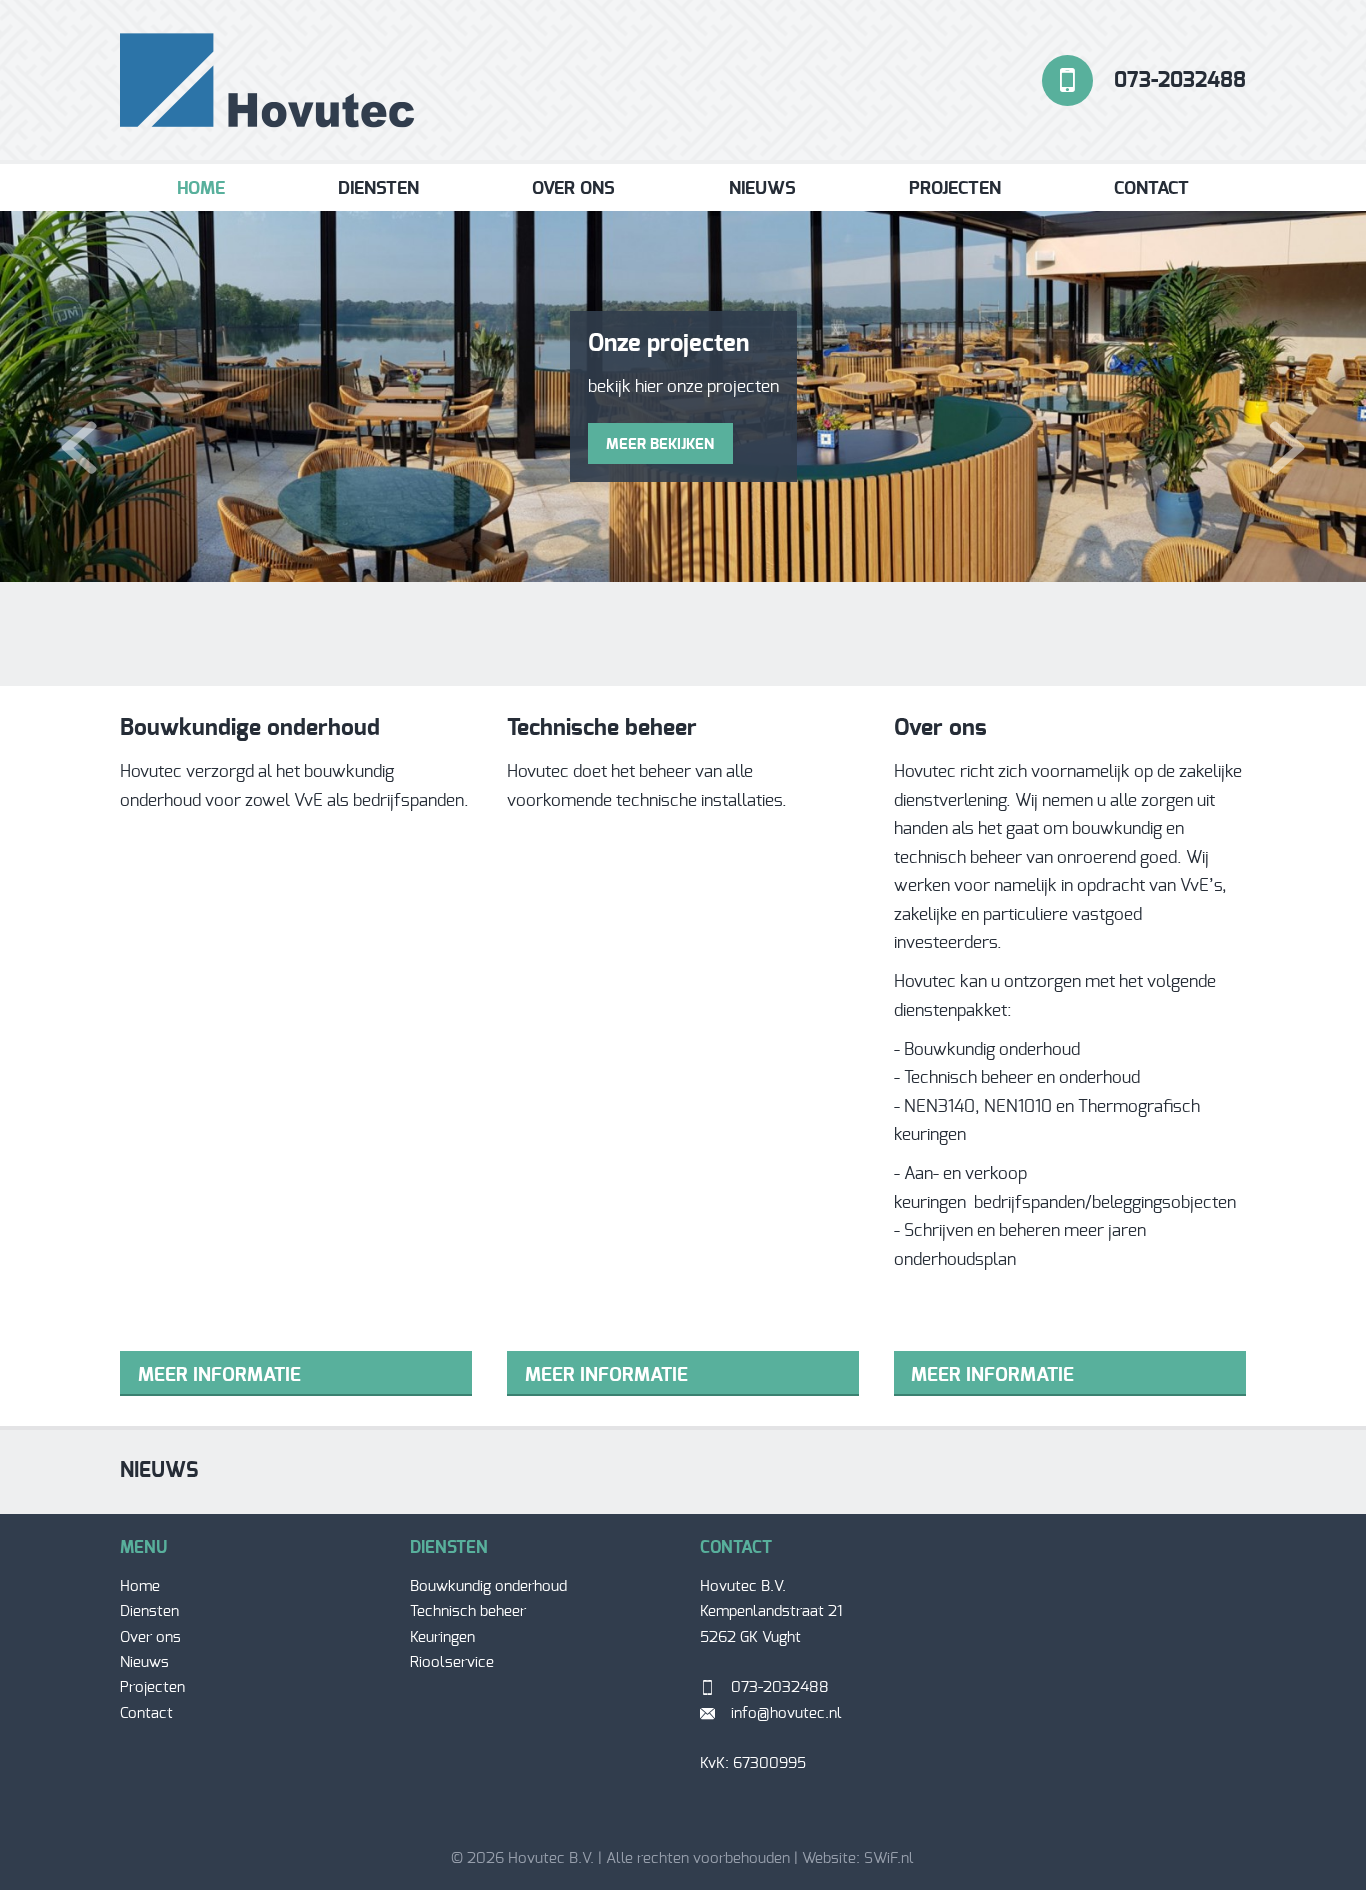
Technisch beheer (468, 1611)
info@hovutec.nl (786, 1713)
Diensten (378, 189)
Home (201, 189)
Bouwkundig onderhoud (488, 1586)
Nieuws (762, 189)
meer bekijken (660, 444)
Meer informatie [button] (219, 1375)
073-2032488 (1180, 80)
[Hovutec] (267, 80)
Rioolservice (452, 1662)
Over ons (573, 189)
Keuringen (442, 1637)
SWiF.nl (889, 1858)
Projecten (955, 189)
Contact (1151, 189)
